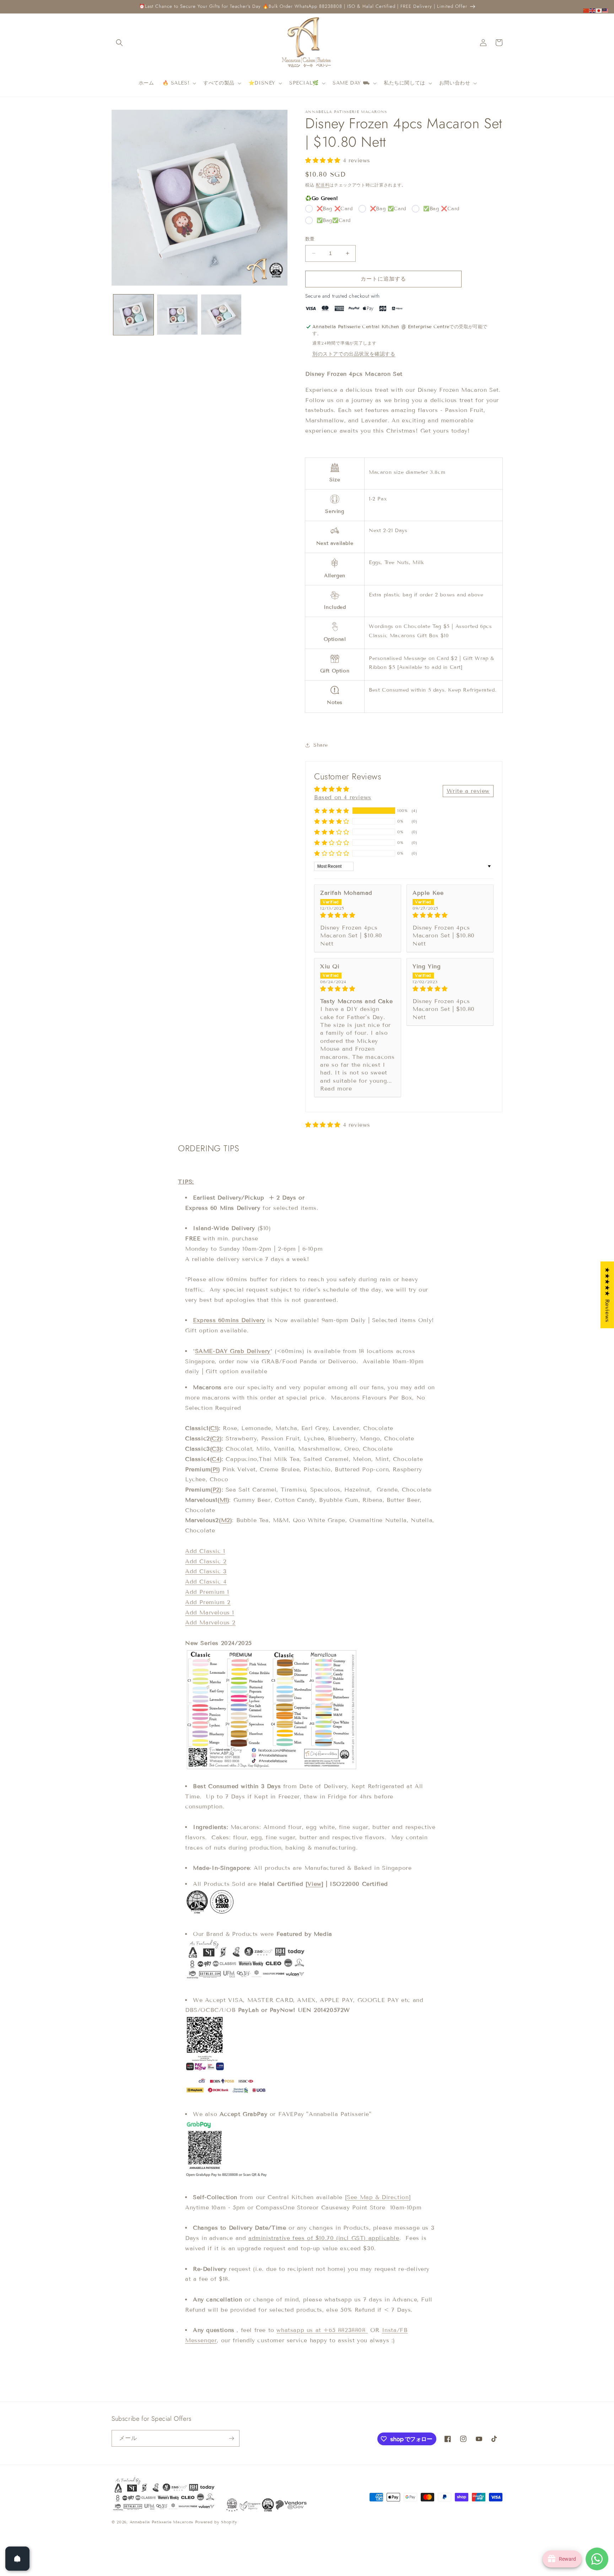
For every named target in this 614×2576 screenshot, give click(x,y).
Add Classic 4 (206, 1582)
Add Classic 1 (205, 1551)
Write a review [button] (468, 791)
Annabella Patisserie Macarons (161, 2522)
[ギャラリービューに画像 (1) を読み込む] (133, 315)
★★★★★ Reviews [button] (607, 1295)
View (314, 1884)
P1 (215, 1469)
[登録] (231, 2438)
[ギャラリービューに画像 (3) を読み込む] (221, 315)
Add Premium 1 (207, 1592)
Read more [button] (336, 1089)
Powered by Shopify (216, 2522)
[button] (119, 43)
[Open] (17, 2559)
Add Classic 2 (206, 1561)
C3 (216, 1449)
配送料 (323, 185)
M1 (223, 1500)
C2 (216, 1438)
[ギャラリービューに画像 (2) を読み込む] (177, 315)
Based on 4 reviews (343, 797)
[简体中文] (586, 10)
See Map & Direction (378, 2197)
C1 (214, 1428)
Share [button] (321, 745)
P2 (216, 1490)
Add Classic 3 (206, 1571)
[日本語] (599, 10)
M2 (226, 1520)
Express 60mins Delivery (229, 1320)
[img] (358, 915)
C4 (216, 1459)
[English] (593, 10)
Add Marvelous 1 (210, 1612)
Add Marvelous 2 (210, 1622)
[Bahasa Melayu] (605, 10)
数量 (310, 239)
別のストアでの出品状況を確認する (354, 354)
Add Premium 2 (208, 1602)
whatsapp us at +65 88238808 (322, 2330)
